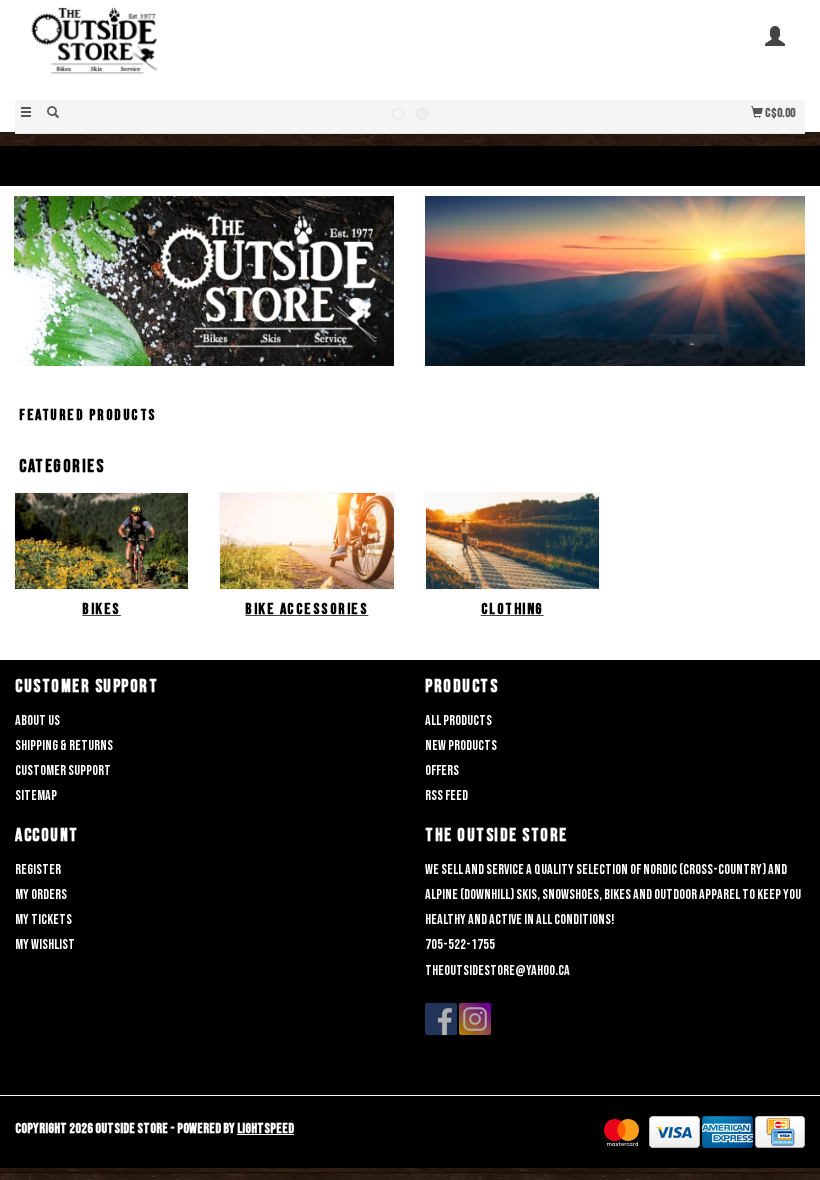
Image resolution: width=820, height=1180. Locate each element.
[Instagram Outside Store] (475, 1019)
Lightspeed (265, 1128)
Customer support (63, 770)
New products (461, 745)
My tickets (43, 919)
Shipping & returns (64, 745)
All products (458, 720)
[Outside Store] (212, 48)
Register (38, 869)
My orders (41, 894)
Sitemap (36, 795)
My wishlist (45, 944)
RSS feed (446, 795)
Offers (442, 770)
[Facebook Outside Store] (441, 1019)
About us (37, 720)
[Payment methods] (621, 1132)
